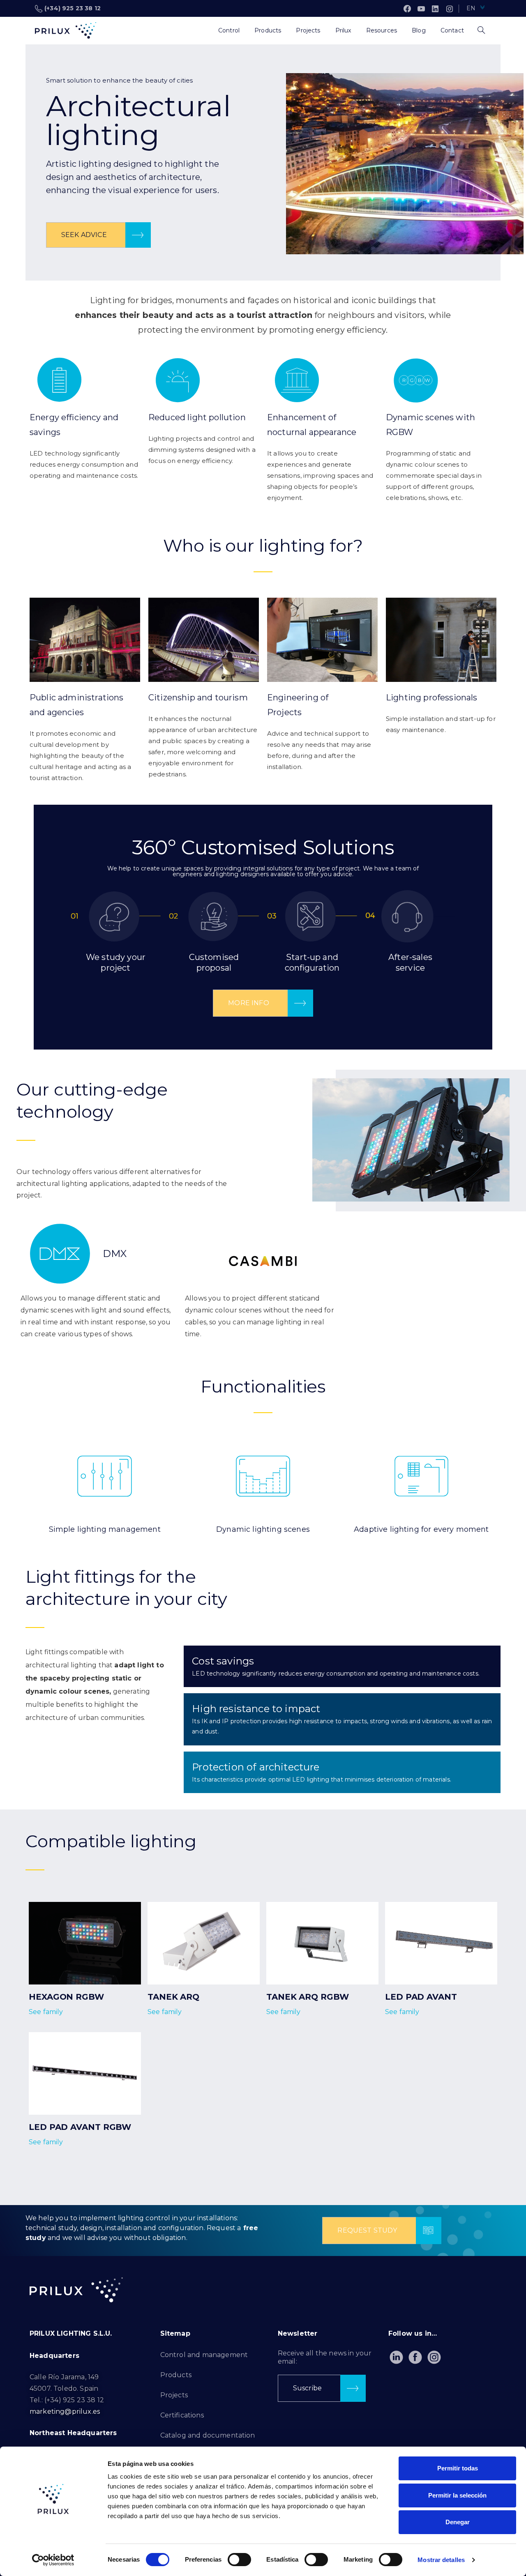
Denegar (458, 2522)
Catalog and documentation (208, 2435)
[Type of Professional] (203, 30)
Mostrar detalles (441, 2560)
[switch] (239, 2560)
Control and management (204, 2355)
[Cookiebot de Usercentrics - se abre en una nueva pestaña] (53, 2560)
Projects (174, 2395)
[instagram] (450, 9)
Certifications (182, 2415)
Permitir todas (458, 2468)
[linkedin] (435, 9)
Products (176, 2375)
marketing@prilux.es (65, 2411)
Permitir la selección (457, 2495)
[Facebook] (407, 9)
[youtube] (421, 9)
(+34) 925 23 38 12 (73, 8)
